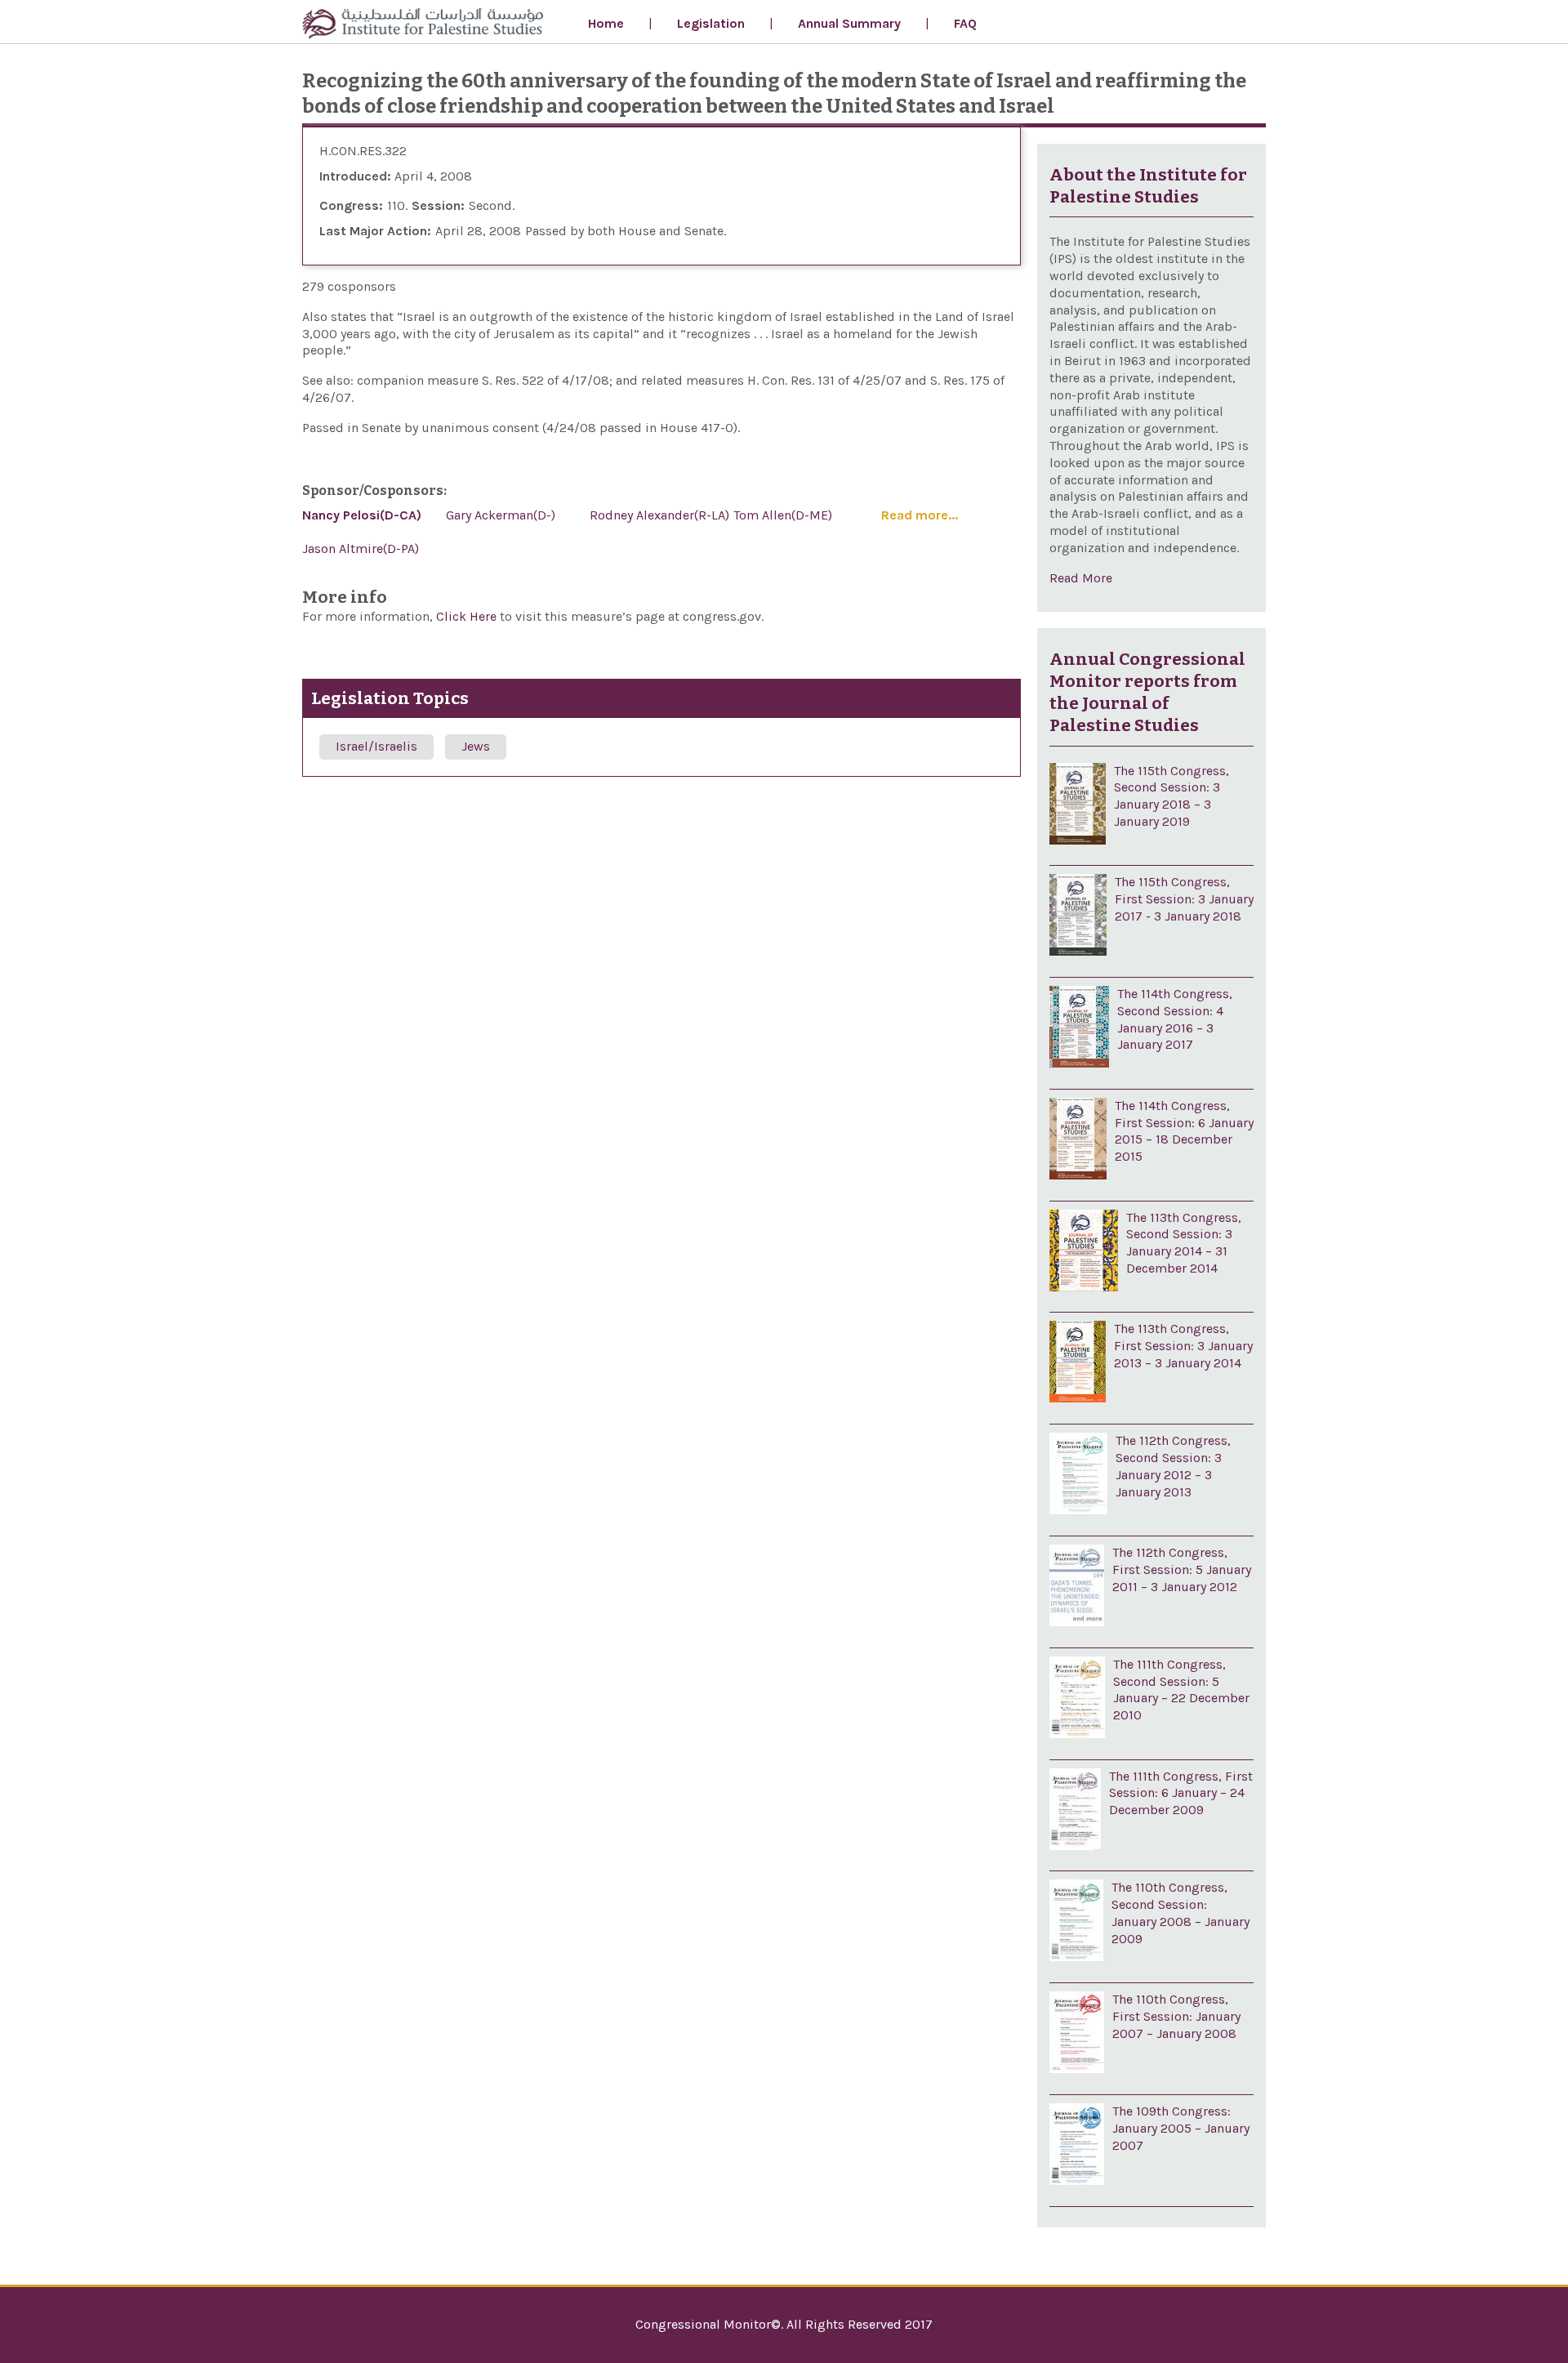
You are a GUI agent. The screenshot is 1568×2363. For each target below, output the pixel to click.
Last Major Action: (375, 231)
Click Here (468, 616)
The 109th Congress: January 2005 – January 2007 (1181, 2128)
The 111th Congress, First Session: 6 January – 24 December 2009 (1181, 1793)
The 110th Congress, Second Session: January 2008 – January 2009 (1180, 1913)
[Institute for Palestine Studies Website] (423, 26)
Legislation (711, 23)
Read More (1081, 578)
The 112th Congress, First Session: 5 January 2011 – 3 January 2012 (1182, 1569)
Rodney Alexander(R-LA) (659, 515)
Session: (438, 205)
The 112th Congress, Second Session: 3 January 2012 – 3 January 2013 (1173, 1466)
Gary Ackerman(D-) (501, 515)
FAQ (965, 23)
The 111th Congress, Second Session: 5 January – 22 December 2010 (1181, 1690)
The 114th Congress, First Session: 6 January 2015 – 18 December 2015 (1184, 1131)
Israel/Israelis (376, 746)
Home (606, 23)
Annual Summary (849, 23)
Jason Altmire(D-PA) (361, 548)
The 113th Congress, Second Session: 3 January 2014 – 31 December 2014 (1184, 1243)
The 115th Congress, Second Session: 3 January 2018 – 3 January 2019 (1172, 796)
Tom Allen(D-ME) (783, 515)
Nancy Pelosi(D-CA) (362, 515)
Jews (476, 746)
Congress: (351, 205)
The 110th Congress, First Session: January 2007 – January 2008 (1176, 2016)
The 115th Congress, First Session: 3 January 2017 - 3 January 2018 (1184, 899)
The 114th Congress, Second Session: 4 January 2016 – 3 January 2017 (1175, 1019)
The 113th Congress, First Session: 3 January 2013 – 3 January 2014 (1183, 1346)
